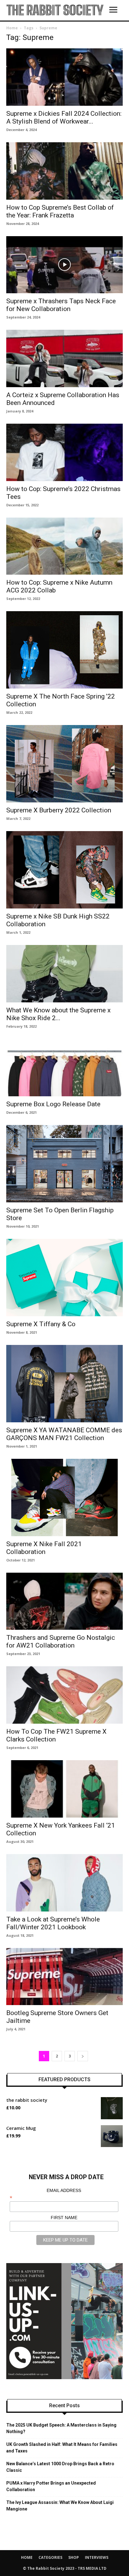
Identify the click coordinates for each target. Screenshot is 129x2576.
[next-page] (83, 2056)
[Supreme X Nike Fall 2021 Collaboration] (64, 1497)
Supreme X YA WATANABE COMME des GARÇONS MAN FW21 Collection (64, 1434)
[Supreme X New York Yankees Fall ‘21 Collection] (64, 1789)
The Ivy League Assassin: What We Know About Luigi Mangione (60, 2506)
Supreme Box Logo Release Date (53, 1104)
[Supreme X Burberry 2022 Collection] (64, 764)
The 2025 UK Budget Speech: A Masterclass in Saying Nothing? (61, 2428)
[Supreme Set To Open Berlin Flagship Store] (64, 1164)
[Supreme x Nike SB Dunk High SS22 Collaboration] (64, 870)
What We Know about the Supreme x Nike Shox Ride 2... (58, 1014)
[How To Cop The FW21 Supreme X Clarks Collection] (64, 1695)
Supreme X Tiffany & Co (41, 1324)
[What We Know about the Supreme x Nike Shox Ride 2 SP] (64, 974)
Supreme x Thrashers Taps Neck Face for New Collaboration (61, 305)
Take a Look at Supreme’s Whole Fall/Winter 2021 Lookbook (53, 1923)
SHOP (74, 2557)
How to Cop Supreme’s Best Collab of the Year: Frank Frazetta (60, 211)
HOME (27, 2557)
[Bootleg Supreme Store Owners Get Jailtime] (64, 1977)
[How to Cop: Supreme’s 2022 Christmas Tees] (64, 452)
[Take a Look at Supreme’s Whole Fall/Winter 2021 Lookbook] (64, 1883)
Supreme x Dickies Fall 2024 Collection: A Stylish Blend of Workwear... (64, 117)
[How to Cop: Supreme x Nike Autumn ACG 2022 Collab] (64, 546)
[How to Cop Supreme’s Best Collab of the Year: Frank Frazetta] (64, 171)
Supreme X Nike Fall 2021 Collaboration (44, 1548)
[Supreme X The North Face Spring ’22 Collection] (64, 650)
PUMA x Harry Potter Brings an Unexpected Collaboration (51, 2486)
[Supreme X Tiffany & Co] (64, 1278)
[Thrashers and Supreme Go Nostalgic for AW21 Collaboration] (64, 1601)
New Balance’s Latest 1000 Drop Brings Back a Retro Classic (60, 2467)
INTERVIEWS (97, 2557)
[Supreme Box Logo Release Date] (64, 1068)
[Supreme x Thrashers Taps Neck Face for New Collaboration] (64, 265)
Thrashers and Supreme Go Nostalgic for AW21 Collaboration (61, 1641)
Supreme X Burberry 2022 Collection (59, 810)
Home (12, 28)
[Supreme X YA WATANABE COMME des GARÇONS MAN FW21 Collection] (64, 1384)
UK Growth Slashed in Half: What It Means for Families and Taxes (62, 2448)
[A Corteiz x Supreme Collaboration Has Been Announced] (64, 358)
